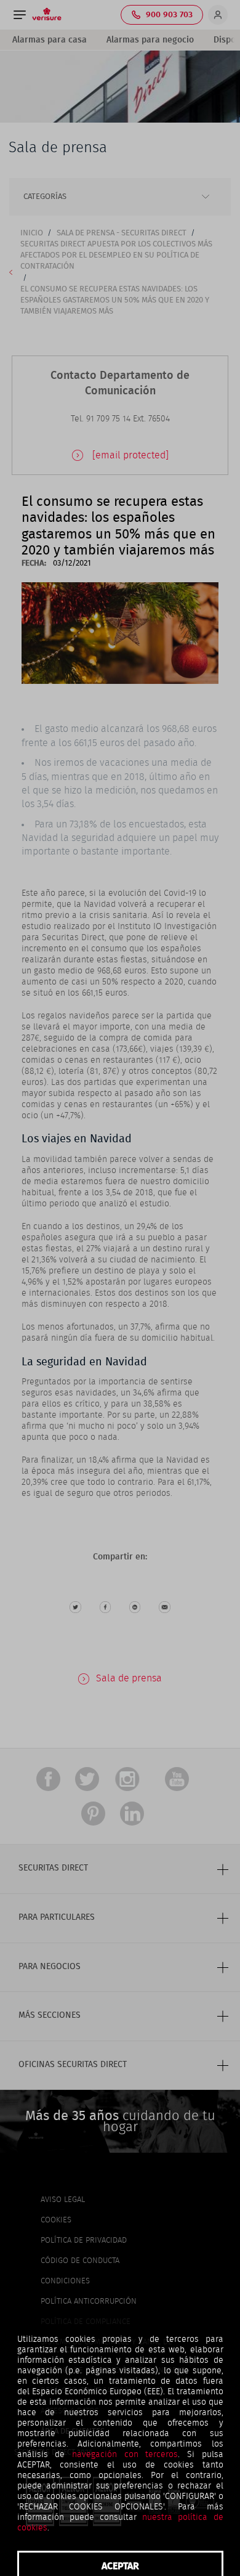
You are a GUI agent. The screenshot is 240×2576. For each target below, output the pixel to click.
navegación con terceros (125, 2455)
